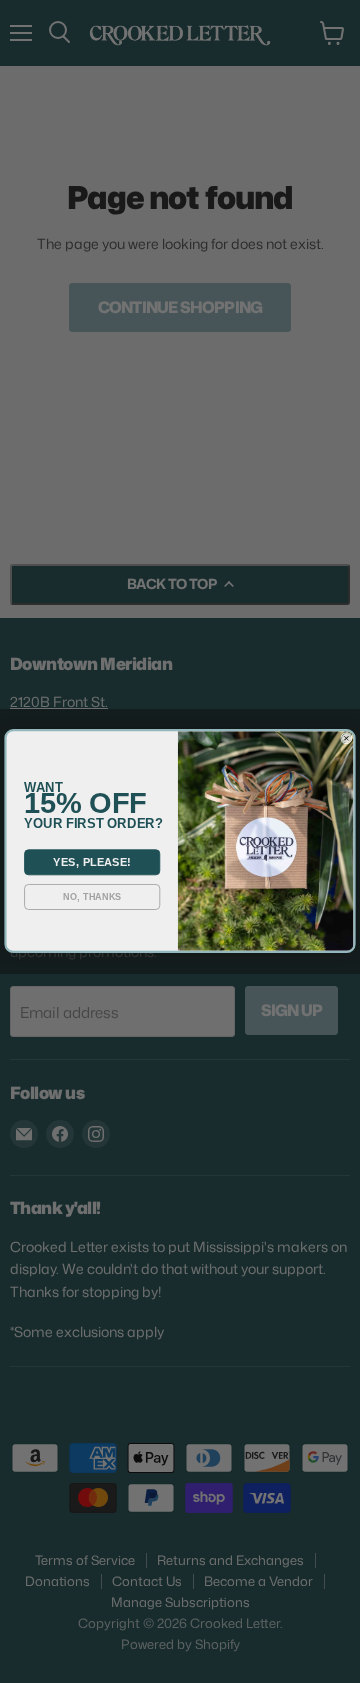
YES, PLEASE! (92, 863)
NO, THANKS (92, 898)
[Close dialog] (347, 739)
